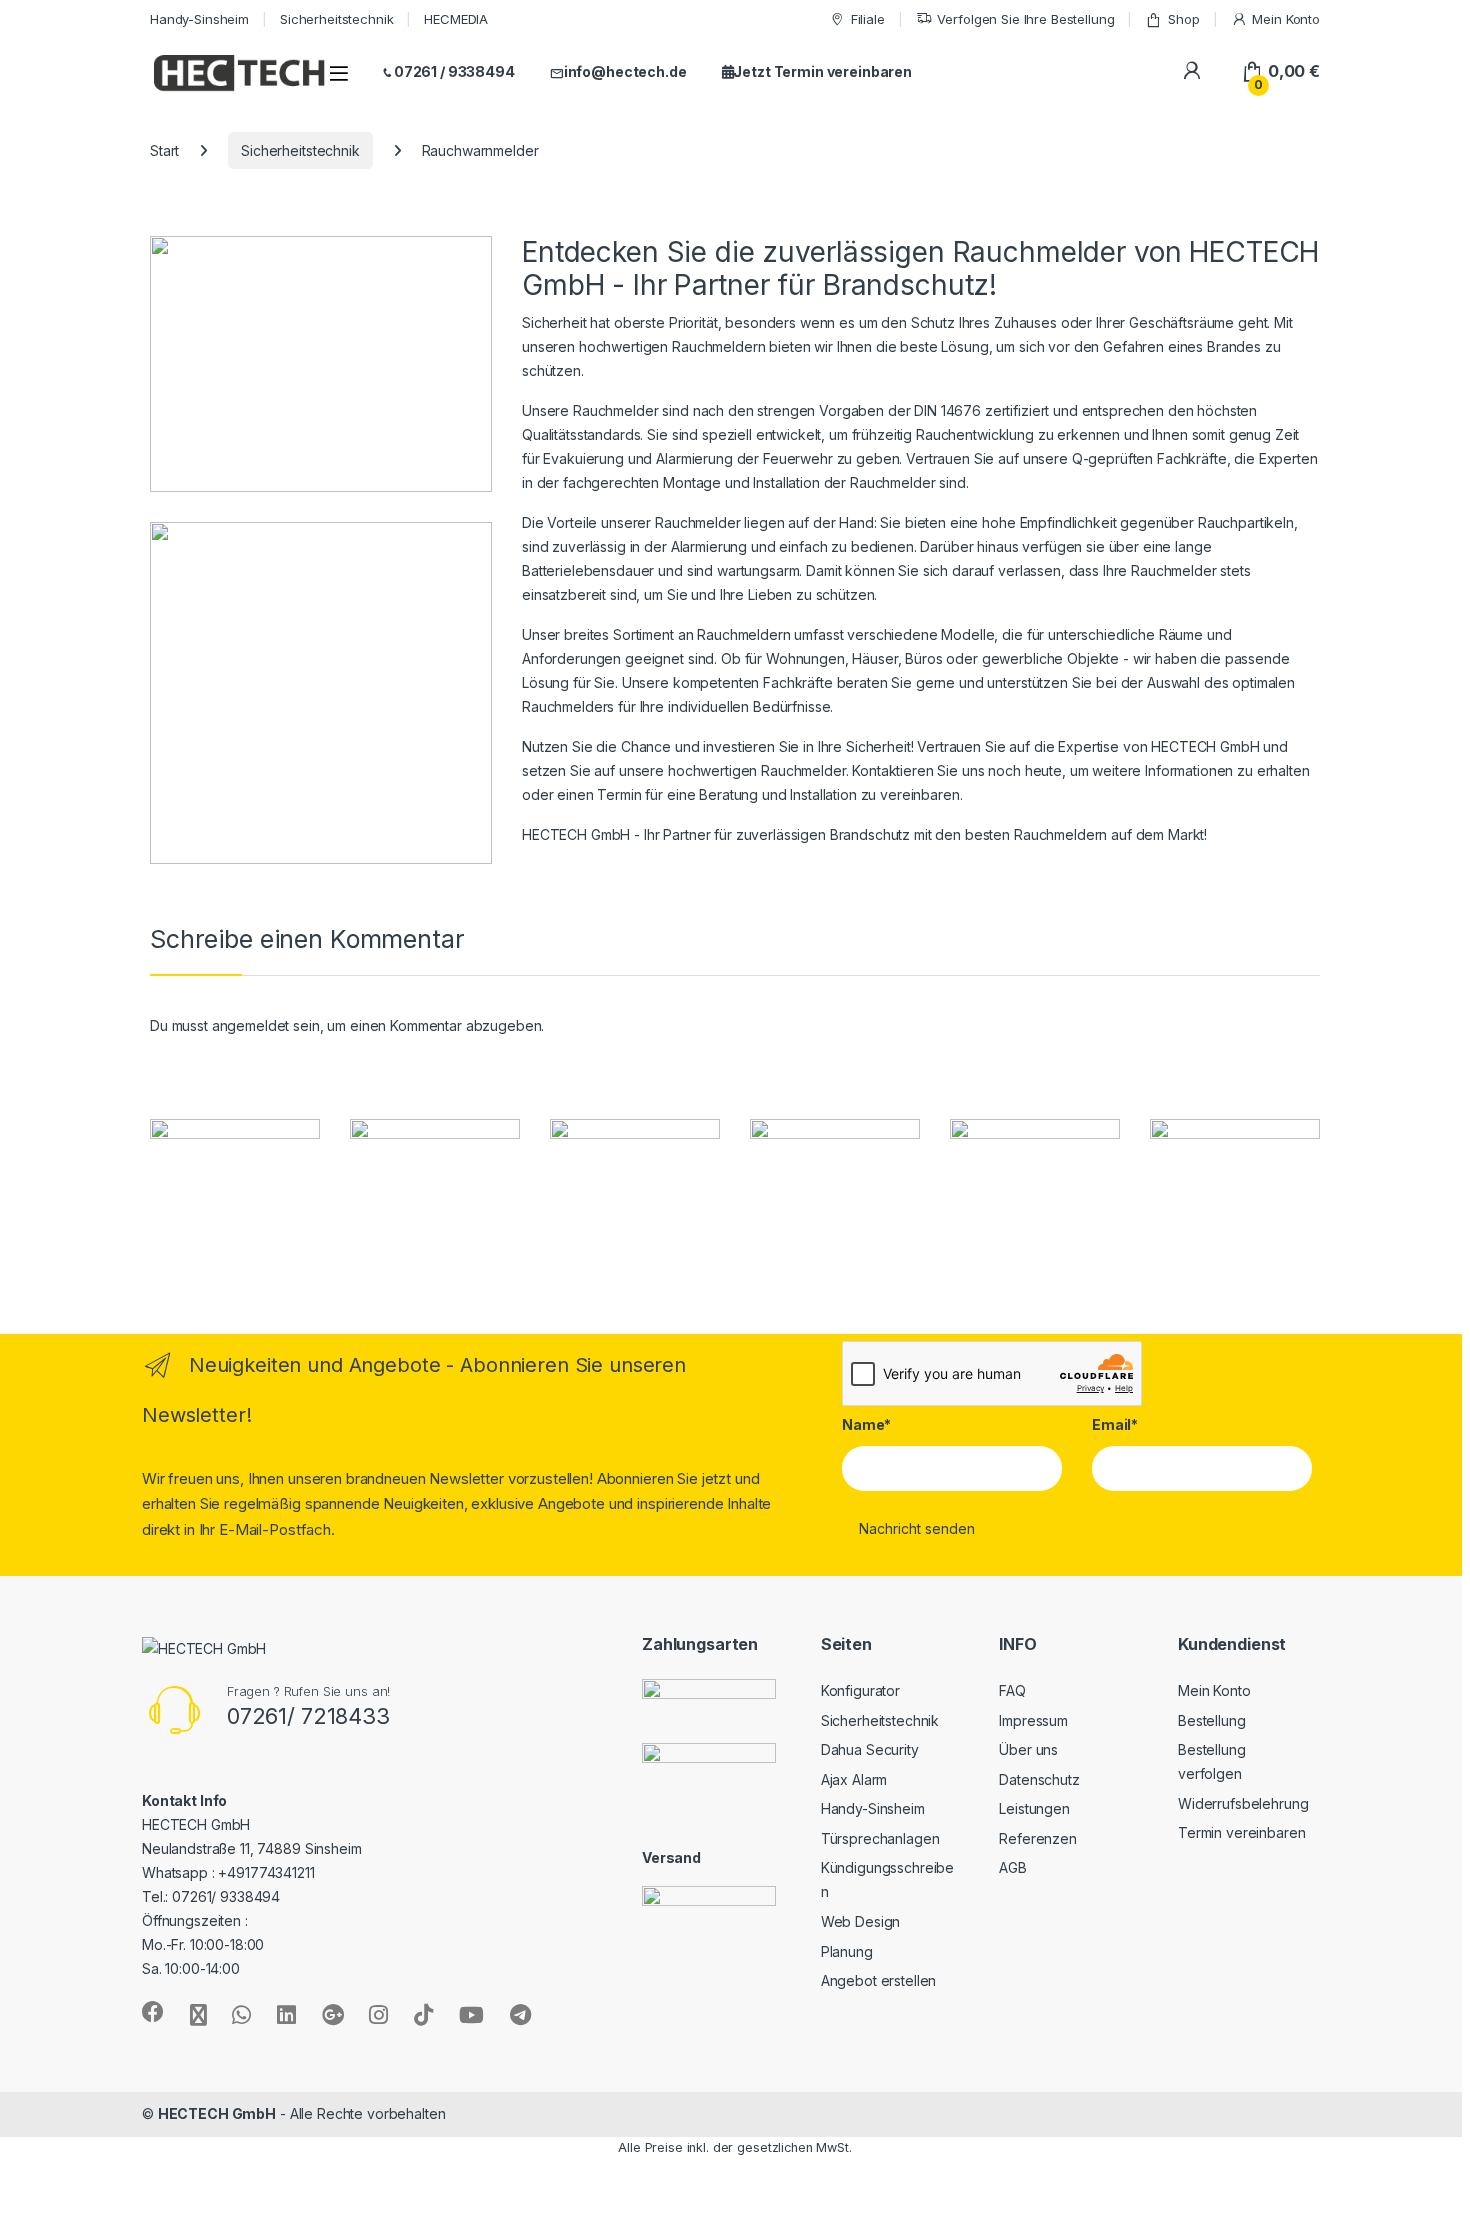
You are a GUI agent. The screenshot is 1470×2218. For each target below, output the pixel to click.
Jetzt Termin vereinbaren (822, 71)
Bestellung (1212, 1720)
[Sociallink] (153, 2012)
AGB (1013, 1867)
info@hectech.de (625, 71)
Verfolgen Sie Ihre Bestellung (1025, 19)
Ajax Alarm (854, 1779)
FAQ (1012, 1690)
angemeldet (251, 1025)
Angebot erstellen (879, 1980)
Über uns (1028, 1749)
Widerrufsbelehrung (1243, 1803)
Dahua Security (870, 1749)
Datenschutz (1039, 1779)
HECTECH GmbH (217, 2113)
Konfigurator (860, 1690)
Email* (1115, 1424)
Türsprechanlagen (880, 1838)
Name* (866, 1424)
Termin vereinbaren (1241, 1832)
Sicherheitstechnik (336, 19)
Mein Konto (1286, 19)
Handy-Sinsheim (199, 19)
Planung (847, 1951)
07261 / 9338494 (454, 71)
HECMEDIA (456, 19)
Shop (1183, 19)
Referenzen (1038, 1838)
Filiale (868, 19)
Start (164, 150)
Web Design (861, 1921)
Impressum (1033, 1720)
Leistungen (1034, 1808)
